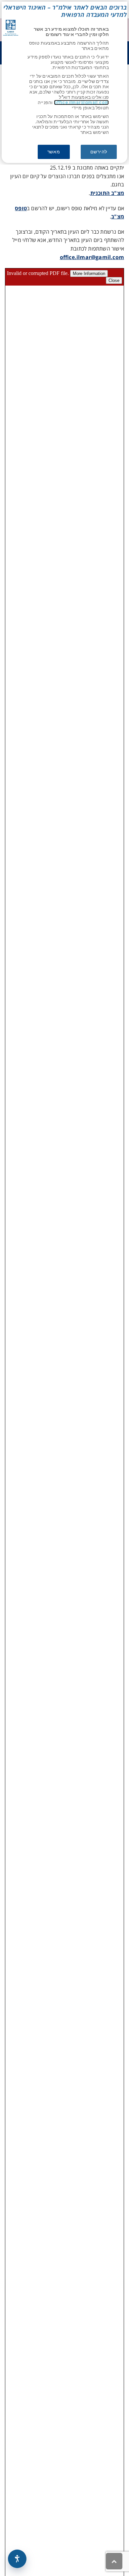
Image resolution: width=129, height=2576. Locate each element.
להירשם (99, 152)
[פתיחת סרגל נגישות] (17, 2559)
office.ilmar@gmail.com (81, 102)
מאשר (54, 152)
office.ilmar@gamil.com (92, 257)
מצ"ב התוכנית (107, 193)
